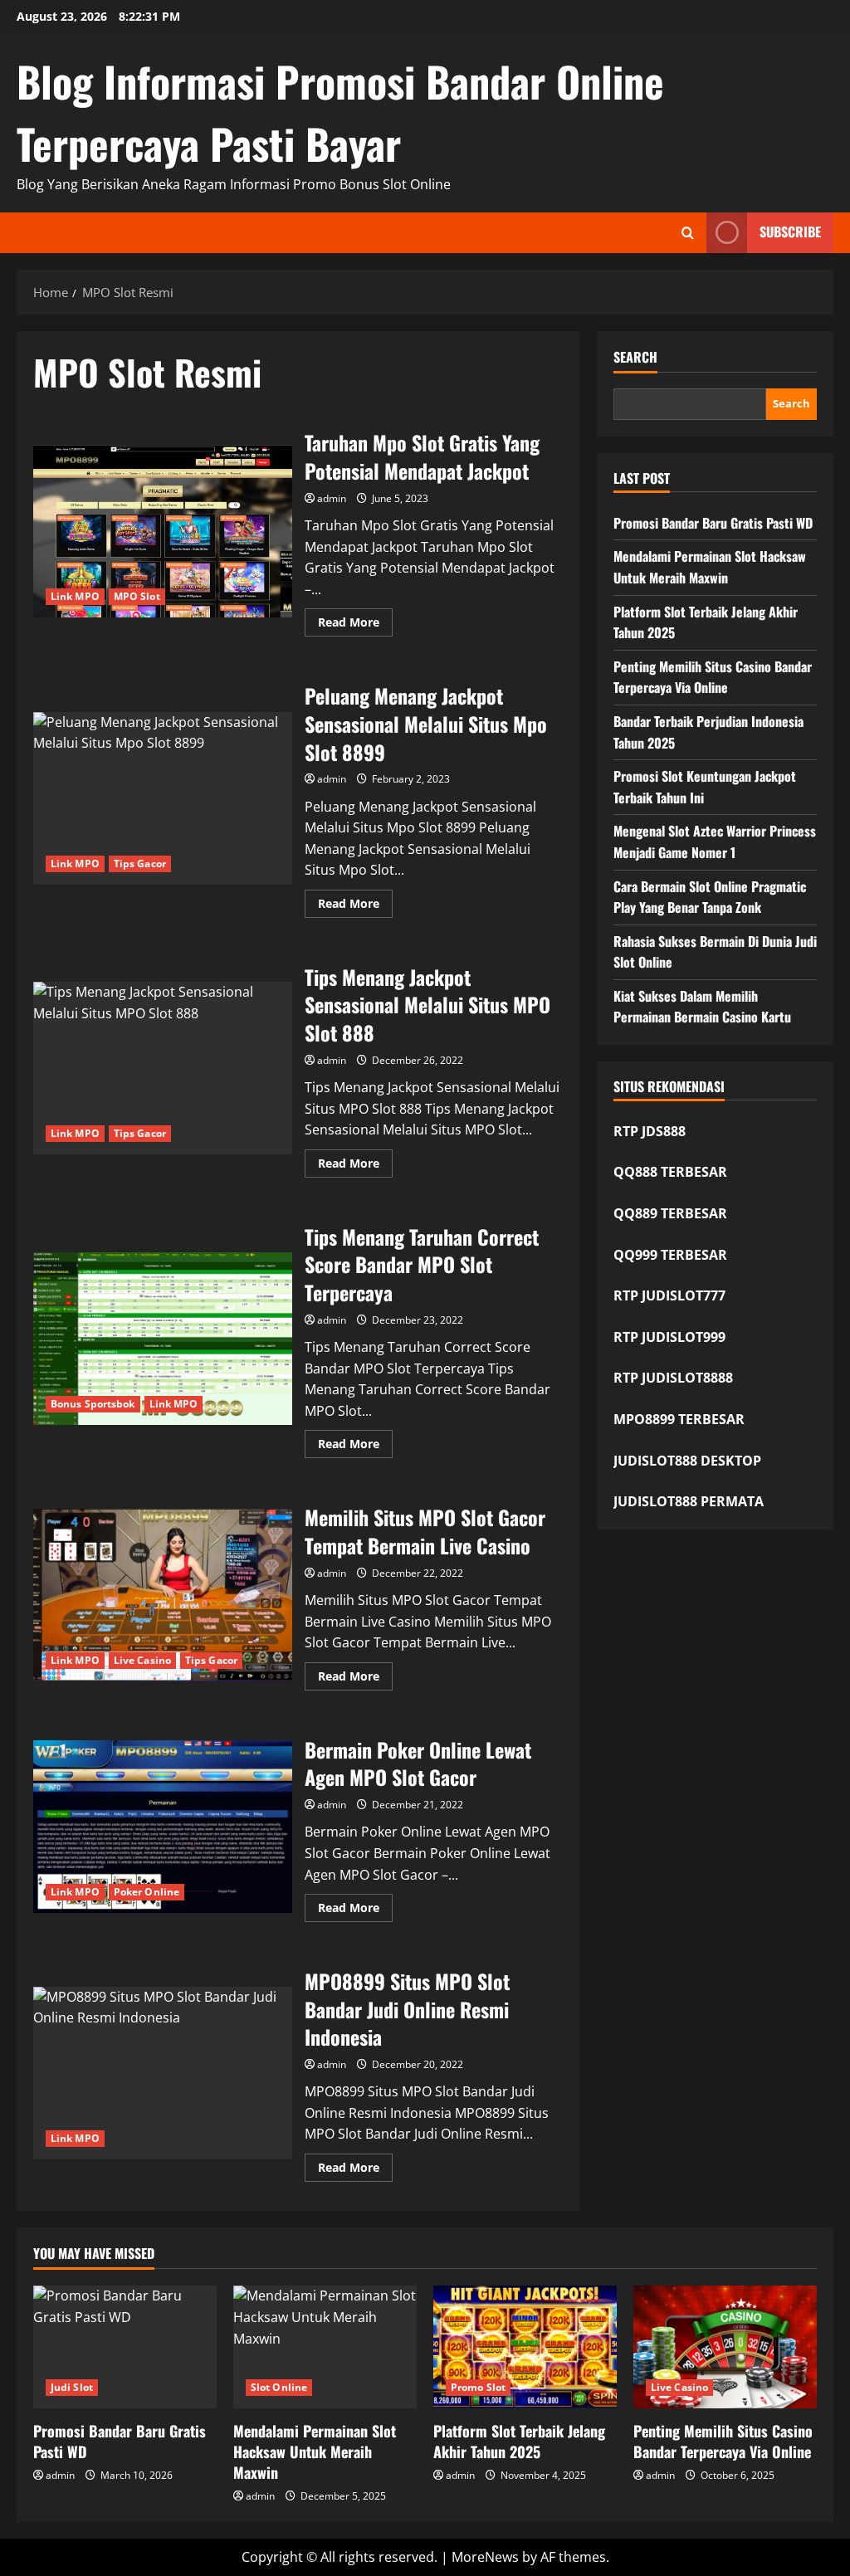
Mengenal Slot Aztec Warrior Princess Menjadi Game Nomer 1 (715, 842)
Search (635, 357)
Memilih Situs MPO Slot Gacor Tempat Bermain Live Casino (163, 1595)
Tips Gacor (140, 864)
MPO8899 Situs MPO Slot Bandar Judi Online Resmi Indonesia (163, 2073)
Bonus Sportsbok (93, 1404)
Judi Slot (72, 2387)
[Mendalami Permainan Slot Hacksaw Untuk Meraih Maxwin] (325, 2347)
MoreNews (485, 2557)
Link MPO (75, 596)
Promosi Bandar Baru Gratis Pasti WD (713, 523)
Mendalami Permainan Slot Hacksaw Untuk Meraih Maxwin (710, 567)
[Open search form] (688, 233)
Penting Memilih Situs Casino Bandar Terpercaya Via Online (713, 677)
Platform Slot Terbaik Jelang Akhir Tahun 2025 (519, 2441)
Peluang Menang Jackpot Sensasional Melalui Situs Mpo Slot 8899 (163, 798)
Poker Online (147, 1892)
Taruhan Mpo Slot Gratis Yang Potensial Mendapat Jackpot (163, 531)
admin (332, 498)
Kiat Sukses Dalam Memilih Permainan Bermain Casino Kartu (702, 1007)
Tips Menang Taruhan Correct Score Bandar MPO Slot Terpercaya (163, 1339)
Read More (355, 625)
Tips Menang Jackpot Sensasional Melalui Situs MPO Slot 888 (163, 1068)
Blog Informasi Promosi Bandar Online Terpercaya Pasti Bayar (340, 112)
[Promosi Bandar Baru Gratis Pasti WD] (125, 2347)
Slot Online (279, 2387)
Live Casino (142, 1660)
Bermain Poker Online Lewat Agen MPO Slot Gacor (163, 1827)
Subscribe (790, 232)
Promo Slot (478, 2387)
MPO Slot (137, 596)
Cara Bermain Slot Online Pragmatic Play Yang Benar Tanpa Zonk (710, 897)
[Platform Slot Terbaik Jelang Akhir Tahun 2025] (525, 2347)
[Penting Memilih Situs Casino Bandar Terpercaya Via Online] (725, 2347)
